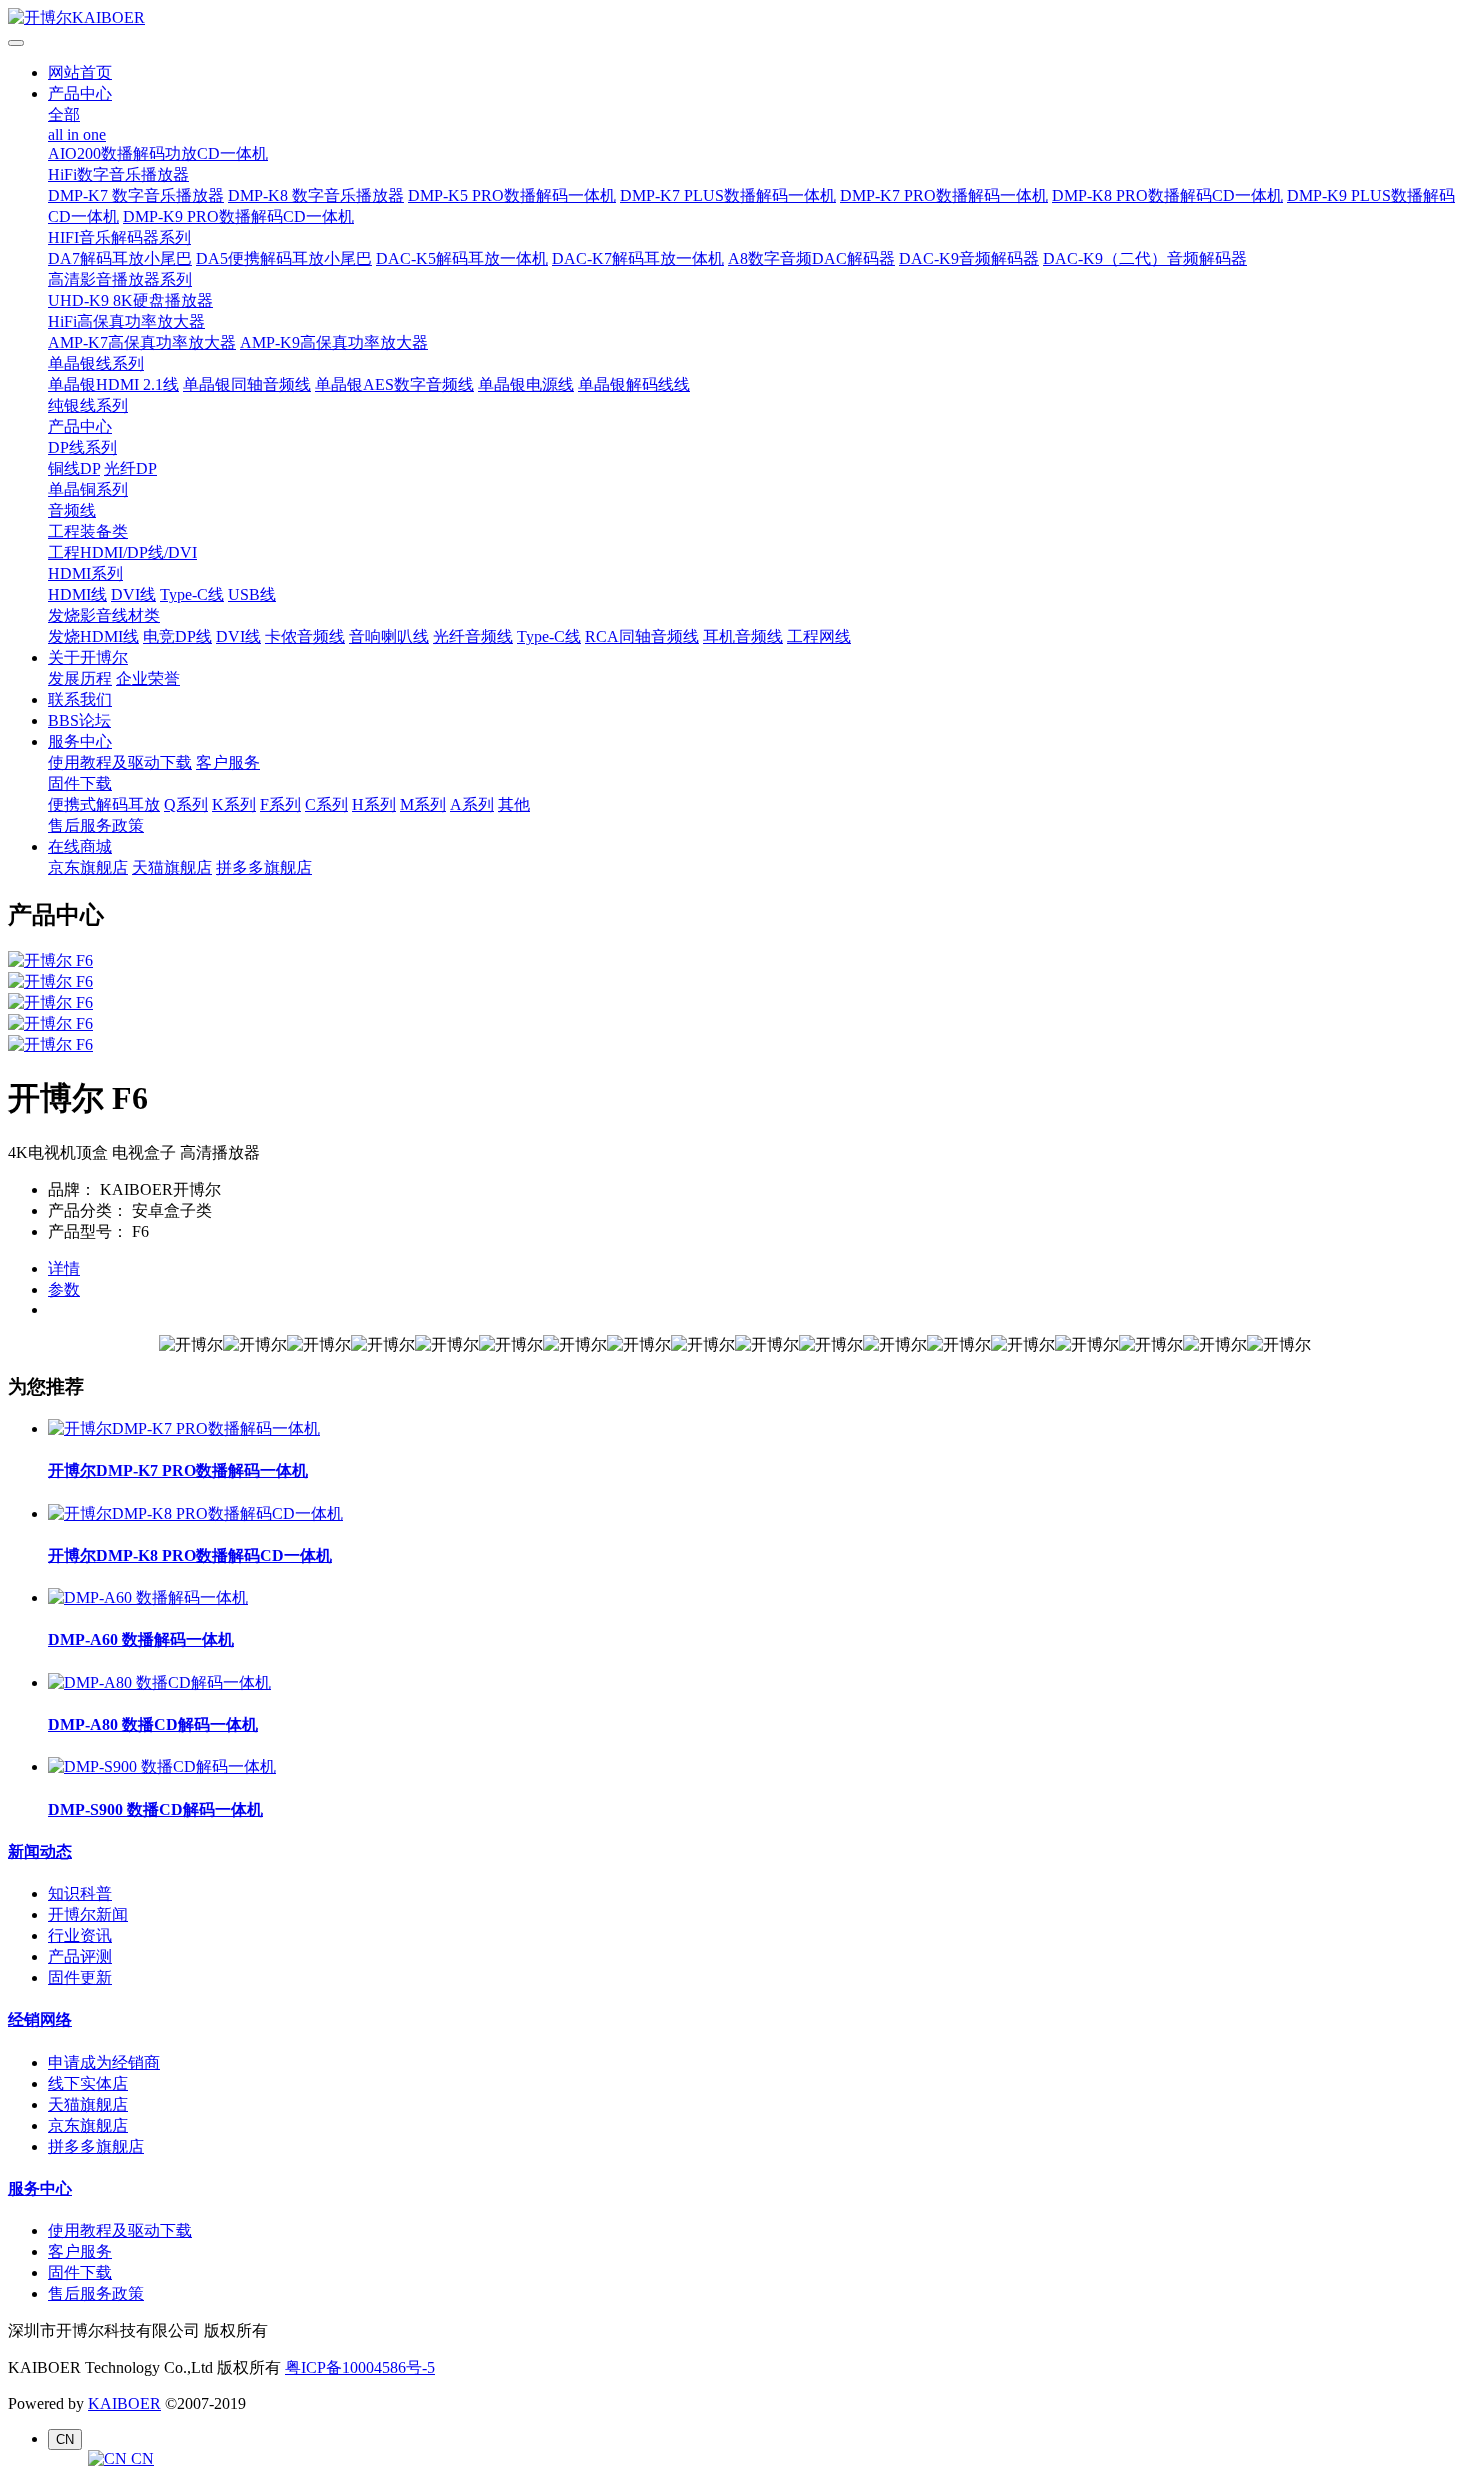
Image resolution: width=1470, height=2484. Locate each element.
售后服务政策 (96, 825)
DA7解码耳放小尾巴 (120, 258)
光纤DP (130, 468)
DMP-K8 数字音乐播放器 (316, 195)
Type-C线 (192, 594)
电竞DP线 (177, 636)
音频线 (72, 510)
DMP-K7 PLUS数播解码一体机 (728, 195)
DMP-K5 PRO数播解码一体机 (512, 195)
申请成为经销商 (104, 2062)
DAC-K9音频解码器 (969, 258)
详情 (64, 1268)
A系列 (472, 804)
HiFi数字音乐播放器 (118, 174)
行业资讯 (80, 1935)
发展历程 (80, 678)
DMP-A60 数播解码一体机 (141, 1639)
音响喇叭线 (389, 636)
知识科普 (80, 1893)
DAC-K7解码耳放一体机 (638, 258)
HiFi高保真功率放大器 (126, 321)
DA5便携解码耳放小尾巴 (284, 258)
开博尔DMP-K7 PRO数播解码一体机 (178, 1470)
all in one (77, 134)
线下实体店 (88, 2083)
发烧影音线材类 (104, 615)
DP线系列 (82, 447)
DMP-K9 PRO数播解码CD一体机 (238, 216)
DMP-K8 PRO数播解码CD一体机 (1167, 195)
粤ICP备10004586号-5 (360, 2367)
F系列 (280, 804)
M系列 (423, 804)
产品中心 (80, 93)
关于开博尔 (88, 657)
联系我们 (80, 699)
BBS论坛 (79, 720)
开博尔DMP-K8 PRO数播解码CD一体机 (190, 1555)
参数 (64, 1289)
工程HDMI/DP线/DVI (122, 552)
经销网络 (40, 2019)
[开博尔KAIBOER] (735, 18)
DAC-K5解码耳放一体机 (462, 258)
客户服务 (228, 762)
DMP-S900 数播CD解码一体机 (155, 1809)
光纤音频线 (473, 636)
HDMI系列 (85, 573)
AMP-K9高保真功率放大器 (334, 342)
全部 (64, 114)
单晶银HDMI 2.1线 (113, 384)
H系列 (374, 804)
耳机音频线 (743, 636)
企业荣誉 (148, 678)
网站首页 (80, 72)
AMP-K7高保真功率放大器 (142, 342)
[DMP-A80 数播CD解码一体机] (159, 1682)
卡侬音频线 (305, 636)
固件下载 (80, 783)
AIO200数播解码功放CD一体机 (158, 153)
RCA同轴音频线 (642, 636)
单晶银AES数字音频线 (394, 384)
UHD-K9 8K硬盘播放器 (130, 300)
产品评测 (80, 1956)
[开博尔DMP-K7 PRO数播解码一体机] (184, 1428)
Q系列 (186, 804)
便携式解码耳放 (104, 804)
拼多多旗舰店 (264, 867)
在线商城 (80, 846)
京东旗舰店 (88, 867)
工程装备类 (88, 531)
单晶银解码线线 (634, 384)
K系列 (234, 804)
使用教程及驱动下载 (120, 762)
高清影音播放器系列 (120, 279)
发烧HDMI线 (93, 636)
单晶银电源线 (526, 384)
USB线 (252, 594)
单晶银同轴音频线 (247, 384)
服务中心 (80, 741)
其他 (514, 804)
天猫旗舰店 (172, 867)
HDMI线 (77, 594)
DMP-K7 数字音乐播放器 (136, 195)
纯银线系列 (88, 405)
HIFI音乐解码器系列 (119, 237)
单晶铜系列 (88, 489)
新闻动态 (40, 1851)
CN (140, 2458)
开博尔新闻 (88, 1914)
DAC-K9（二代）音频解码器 (1145, 258)
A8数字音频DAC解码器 (811, 258)
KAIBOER (124, 2403)
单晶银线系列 (96, 363)
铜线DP (74, 468)
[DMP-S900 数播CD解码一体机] (162, 1766)
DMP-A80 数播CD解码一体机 (153, 1724)
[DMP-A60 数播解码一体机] (148, 1597)
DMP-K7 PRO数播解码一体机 (944, 195)
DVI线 (133, 594)
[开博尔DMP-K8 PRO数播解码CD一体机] (195, 1513)
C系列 (326, 804)
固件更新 (80, 1977)
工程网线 (819, 636)
